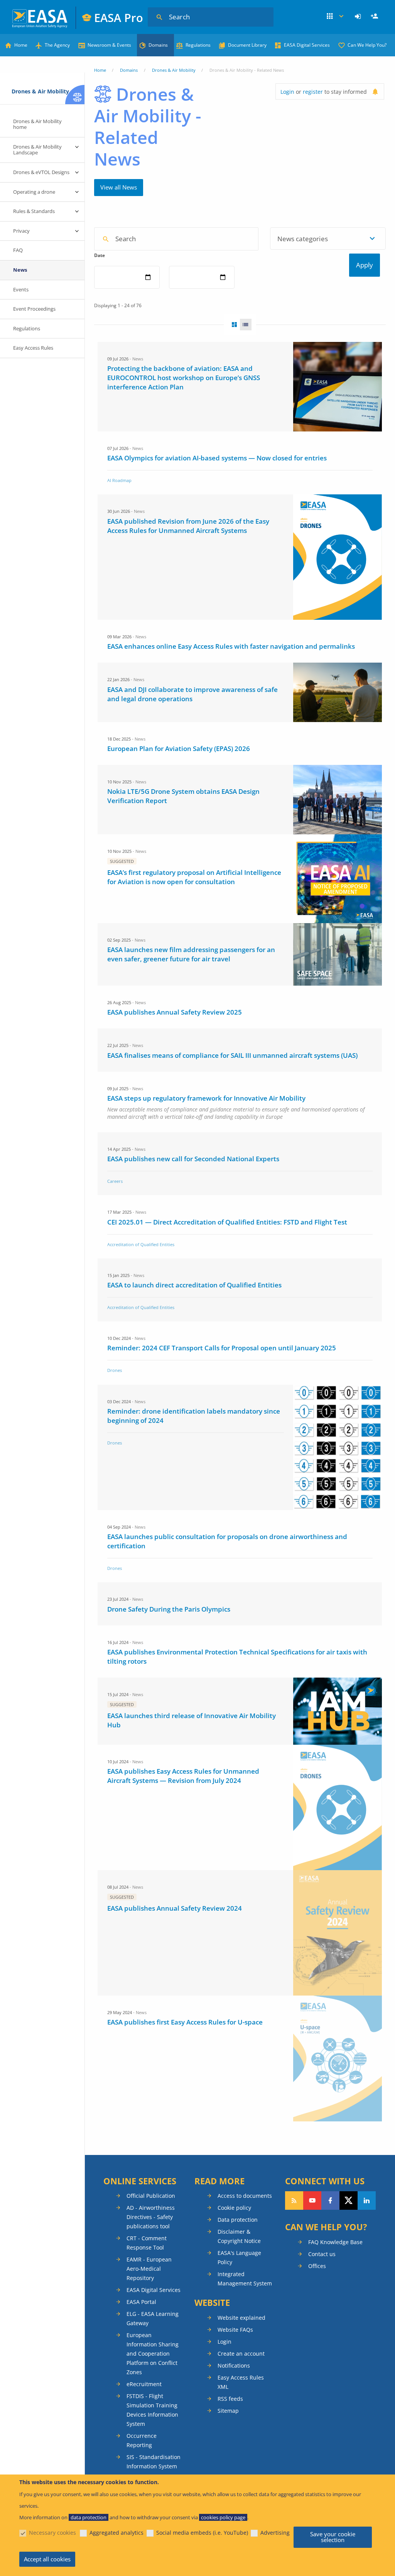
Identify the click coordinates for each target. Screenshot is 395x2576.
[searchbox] (282, 238)
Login (359, 17)
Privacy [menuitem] (21, 231)
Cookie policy (234, 2208)
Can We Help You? (367, 45)
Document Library (247, 45)
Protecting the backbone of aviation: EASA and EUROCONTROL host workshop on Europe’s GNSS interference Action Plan (184, 378)
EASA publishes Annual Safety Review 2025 (175, 1012)
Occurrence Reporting (142, 2440)
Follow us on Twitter (349, 2201)
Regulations (198, 45)
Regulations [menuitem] (27, 328)
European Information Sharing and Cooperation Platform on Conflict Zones (153, 2354)
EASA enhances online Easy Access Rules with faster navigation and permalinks (231, 646)
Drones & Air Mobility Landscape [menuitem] (37, 150)
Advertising (275, 2533)
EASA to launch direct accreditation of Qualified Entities (194, 1285)
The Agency (57, 45)
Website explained (241, 2318)
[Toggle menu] (77, 147)
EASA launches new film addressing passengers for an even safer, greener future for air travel (191, 954)
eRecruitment (144, 2384)
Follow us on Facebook (330, 2201)
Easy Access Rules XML (241, 2382)
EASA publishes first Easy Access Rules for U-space (185, 2022)
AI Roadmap (119, 480)
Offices (317, 2266)
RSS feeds (230, 2399)
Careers (115, 1181)
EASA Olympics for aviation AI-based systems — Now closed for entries (217, 458)
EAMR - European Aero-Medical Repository (149, 2269)
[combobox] (328, 238)
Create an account (241, 2354)
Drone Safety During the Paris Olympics (169, 1609)
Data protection (238, 2220)
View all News (119, 187)
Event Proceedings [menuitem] (34, 309)
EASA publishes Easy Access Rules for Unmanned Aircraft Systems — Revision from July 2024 (183, 1776)
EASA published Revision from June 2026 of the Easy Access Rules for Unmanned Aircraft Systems (188, 526)
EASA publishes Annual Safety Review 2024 (175, 1908)
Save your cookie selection (333, 2537)
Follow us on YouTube (312, 2201)
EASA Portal (141, 2302)
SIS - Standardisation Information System (154, 2462)
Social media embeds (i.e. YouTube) (202, 2533)
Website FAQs (235, 2330)
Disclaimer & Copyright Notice (239, 2236)
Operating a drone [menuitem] (34, 192)
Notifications (234, 2365)
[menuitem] (359, 17)
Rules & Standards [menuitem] (34, 211)
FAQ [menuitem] (18, 250)
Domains (158, 45)
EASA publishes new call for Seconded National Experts (193, 1159)
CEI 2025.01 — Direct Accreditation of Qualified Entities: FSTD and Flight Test (227, 1222)
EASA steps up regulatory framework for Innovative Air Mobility (206, 1098)
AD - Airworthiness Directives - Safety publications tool (151, 2217)
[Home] (40, 18)
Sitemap (228, 2411)
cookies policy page (223, 2517)
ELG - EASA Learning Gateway (153, 2318)
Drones (115, 1370)
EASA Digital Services (307, 45)
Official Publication (151, 2196)
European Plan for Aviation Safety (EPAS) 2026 (179, 748)
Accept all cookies (47, 2559)
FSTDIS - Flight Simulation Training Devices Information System (152, 2410)
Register (375, 17)
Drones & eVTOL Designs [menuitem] (41, 172)
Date (100, 255)
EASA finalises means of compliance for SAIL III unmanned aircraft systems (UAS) (232, 1055)
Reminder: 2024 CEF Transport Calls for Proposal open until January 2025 (222, 1348)
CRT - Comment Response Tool (147, 2243)
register (313, 92)
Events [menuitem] (21, 289)
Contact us (322, 2254)
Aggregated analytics (116, 2533)
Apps (336, 17)
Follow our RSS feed (294, 2201)
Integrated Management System (245, 2279)
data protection (89, 2517)
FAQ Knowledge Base (335, 2242)
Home (21, 45)
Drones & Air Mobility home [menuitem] (37, 124)
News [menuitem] (20, 270)
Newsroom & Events (109, 45)
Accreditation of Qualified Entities (141, 1244)
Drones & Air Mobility (174, 70)
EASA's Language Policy (239, 2257)
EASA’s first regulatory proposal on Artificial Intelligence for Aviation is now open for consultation (194, 877)
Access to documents (245, 2196)
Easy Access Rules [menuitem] (33, 348)
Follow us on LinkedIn (367, 2201)
